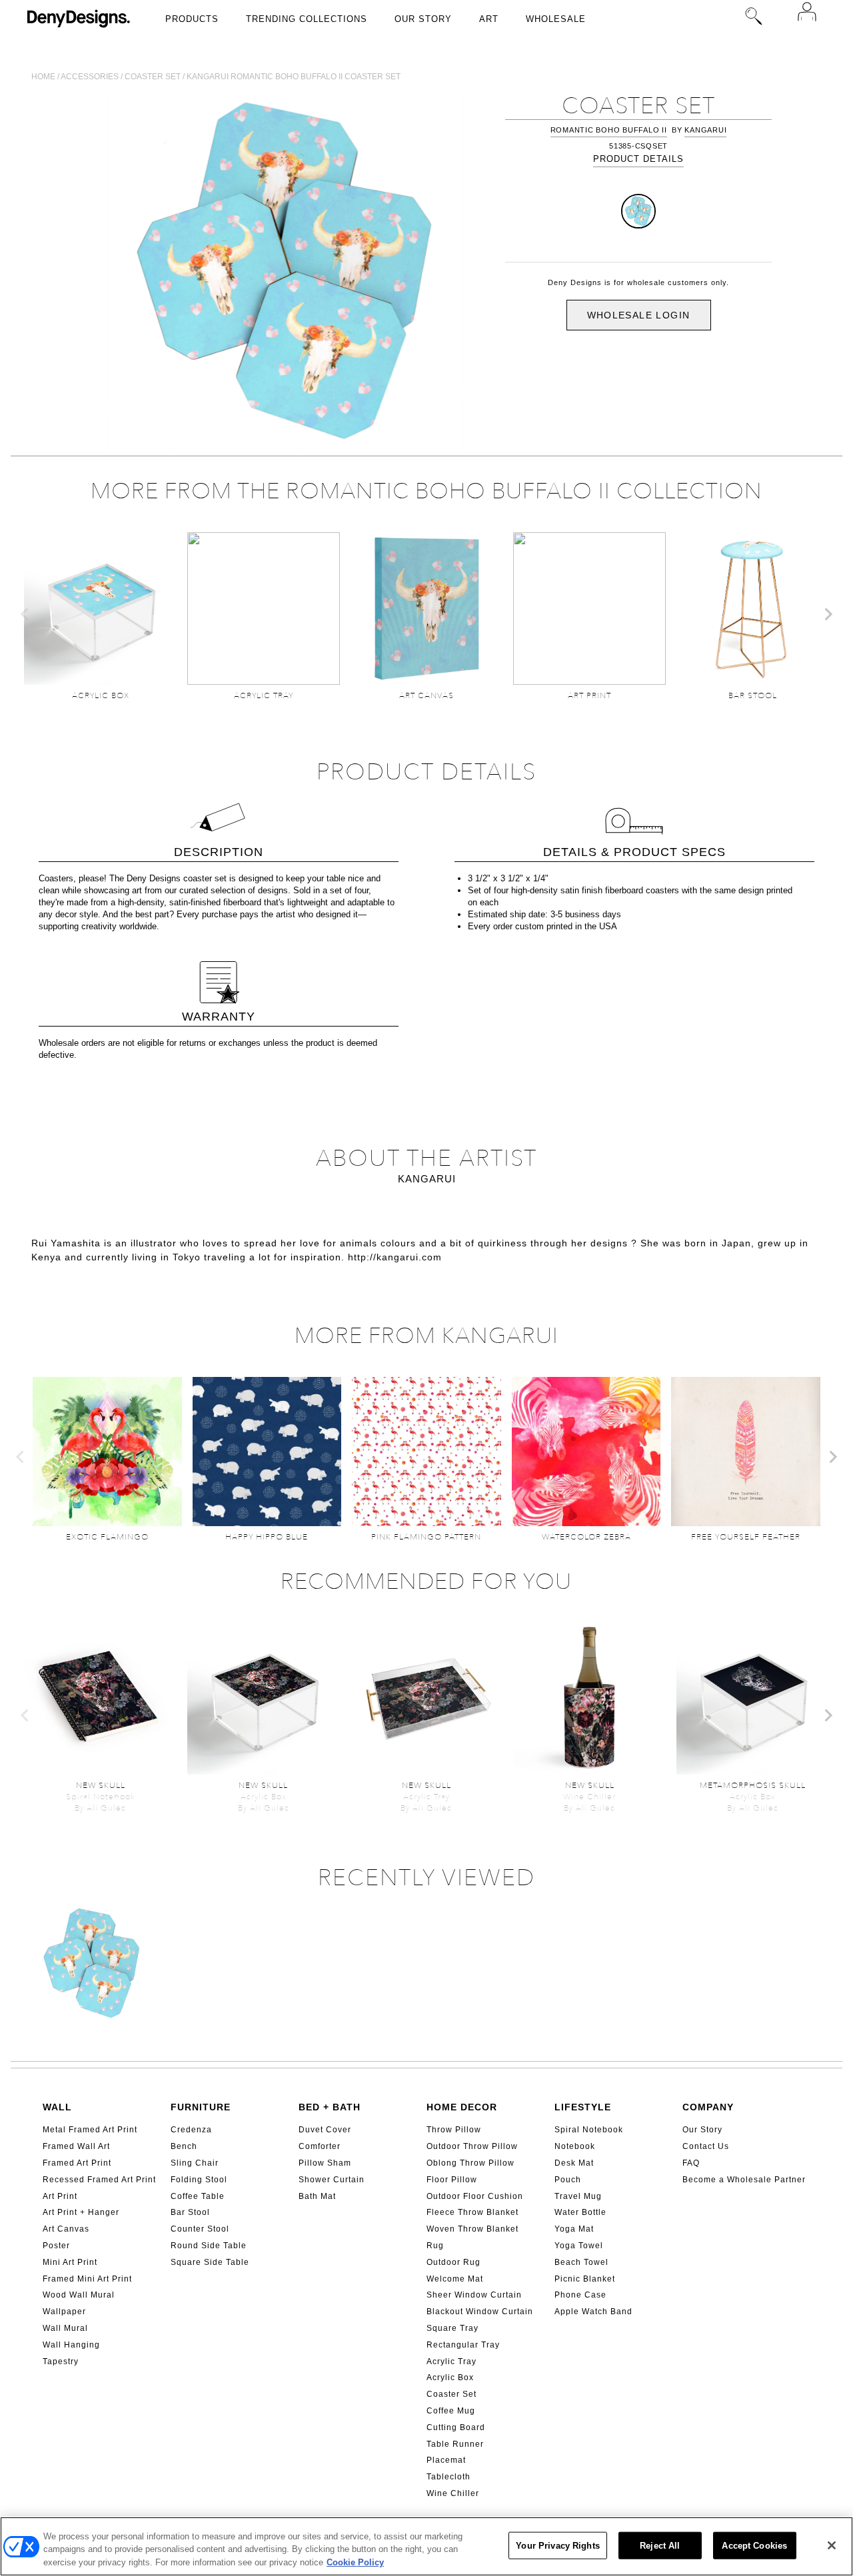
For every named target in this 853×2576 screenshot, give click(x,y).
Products (192, 19)
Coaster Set (451, 2394)
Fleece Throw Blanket (472, 2212)
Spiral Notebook (589, 2130)
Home (43, 77)
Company (708, 2107)
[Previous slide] (25, 614)
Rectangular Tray (463, 2345)
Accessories (90, 77)
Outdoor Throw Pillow (472, 2146)
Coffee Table (198, 2196)
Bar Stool (190, 2212)
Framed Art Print (77, 2163)
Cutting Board (456, 2427)
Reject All (660, 2545)
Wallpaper (64, 2312)
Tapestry (61, 2361)
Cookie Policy (355, 2562)
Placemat (446, 2460)
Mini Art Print (70, 2262)
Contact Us (706, 2146)
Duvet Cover (325, 2130)
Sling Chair (195, 2163)
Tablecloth (448, 2477)
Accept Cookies (754, 2545)
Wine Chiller (453, 2493)
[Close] (832, 2545)
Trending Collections (307, 19)
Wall (57, 2107)
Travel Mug (578, 2196)
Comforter (320, 2146)
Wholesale (556, 19)
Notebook (575, 2146)
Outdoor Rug (453, 2262)
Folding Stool (199, 2180)
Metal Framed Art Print (90, 2130)
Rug (435, 2246)
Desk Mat (574, 2163)
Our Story (423, 19)
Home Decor (462, 2107)
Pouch (568, 2180)
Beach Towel (581, 2262)
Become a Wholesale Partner (744, 2180)
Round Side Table (209, 2246)
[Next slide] (828, 614)
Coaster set (153, 77)
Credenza (191, 2130)
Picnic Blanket (585, 2279)
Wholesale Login (639, 315)
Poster (56, 2246)
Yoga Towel (579, 2246)
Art (489, 19)
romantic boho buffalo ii (609, 130)
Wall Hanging (71, 2345)
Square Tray (452, 2328)
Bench (184, 2146)
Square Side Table (210, 2262)
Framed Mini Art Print (87, 2279)
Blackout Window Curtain (480, 2312)
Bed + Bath (330, 2107)
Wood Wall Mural (79, 2295)
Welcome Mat (455, 2279)
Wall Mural (65, 2328)
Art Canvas (66, 2229)
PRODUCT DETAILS (638, 159)
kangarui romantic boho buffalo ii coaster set (294, 77)
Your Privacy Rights (557, 2545)
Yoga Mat (574, 2229)
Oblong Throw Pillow (470, 2163)
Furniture (201, 2107)
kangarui (705, 130)
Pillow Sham (325, 2163)
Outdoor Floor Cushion (475, 2196)
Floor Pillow (452, 2180)
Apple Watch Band (593, 2312)
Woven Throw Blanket (472, 2229)
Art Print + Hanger (81, 2212)
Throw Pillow (454, 2130)
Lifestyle (583, 2107)
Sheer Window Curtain (474, 2295)
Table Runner (455, 2444)
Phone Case (580, 2295)
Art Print (60, 2196)
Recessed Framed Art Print (99, 2180)
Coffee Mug (451, 2411)
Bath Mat (317, 2196)
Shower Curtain (332, 2180)
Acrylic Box (450, 2377)
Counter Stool (200, 2229)
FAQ (691, 2163)
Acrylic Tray (451, 2361)
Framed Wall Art (76, 2146)
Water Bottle (580, 2212)
